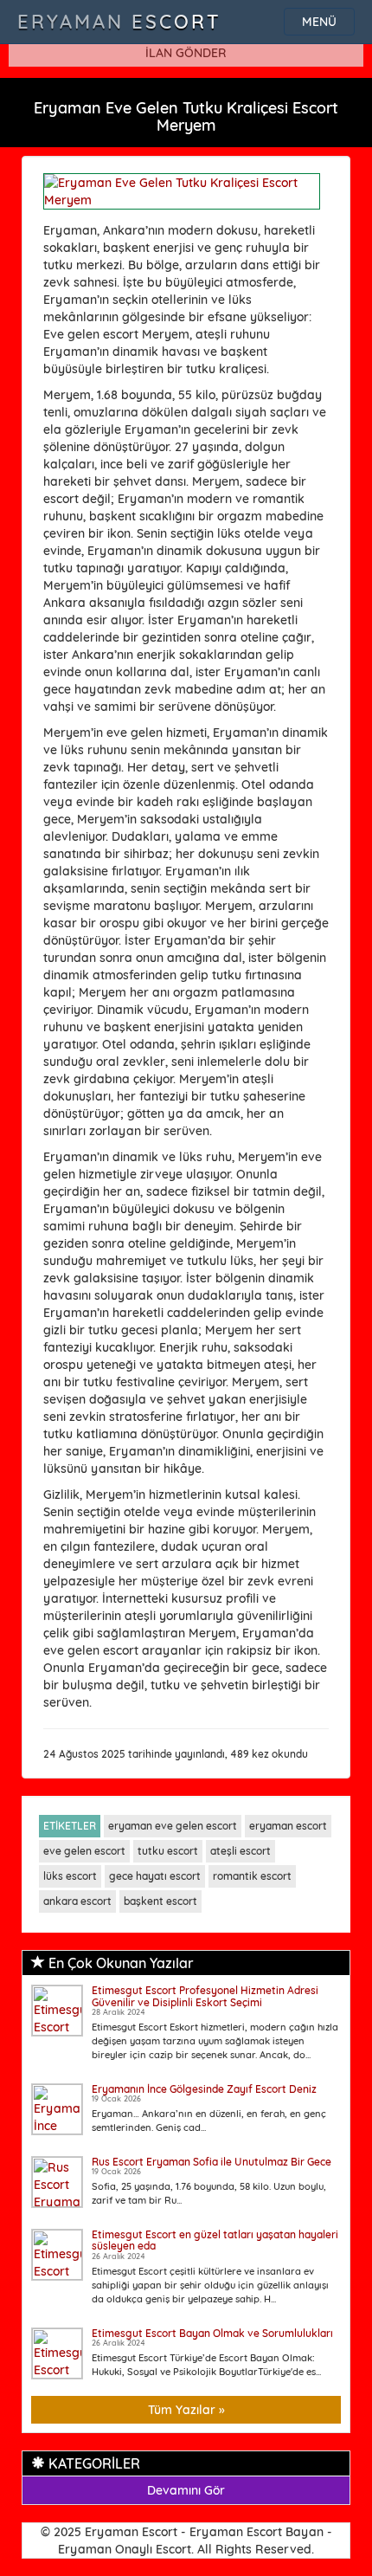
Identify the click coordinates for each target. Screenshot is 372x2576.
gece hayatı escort (155, 1876)
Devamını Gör (186, 2490)
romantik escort (252, 1876)
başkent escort (160, 1901)
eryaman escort (288, 1826)
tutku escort (168, 1851)
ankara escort (77, 1901)
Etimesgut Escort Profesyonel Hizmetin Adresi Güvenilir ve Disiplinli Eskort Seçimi (205, 1996)
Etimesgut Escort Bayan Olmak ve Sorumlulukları (212, 2333)
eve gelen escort (84, 1851)
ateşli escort (241, 1851)
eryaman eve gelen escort (173, 1826)
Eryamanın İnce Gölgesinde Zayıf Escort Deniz (204, 2089)
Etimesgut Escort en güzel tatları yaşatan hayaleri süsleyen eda (215, 2240)
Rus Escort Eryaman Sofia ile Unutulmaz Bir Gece (212, 2162)
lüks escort (70, 1876)
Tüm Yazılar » (186, 2410)
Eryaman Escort (119, 22)
